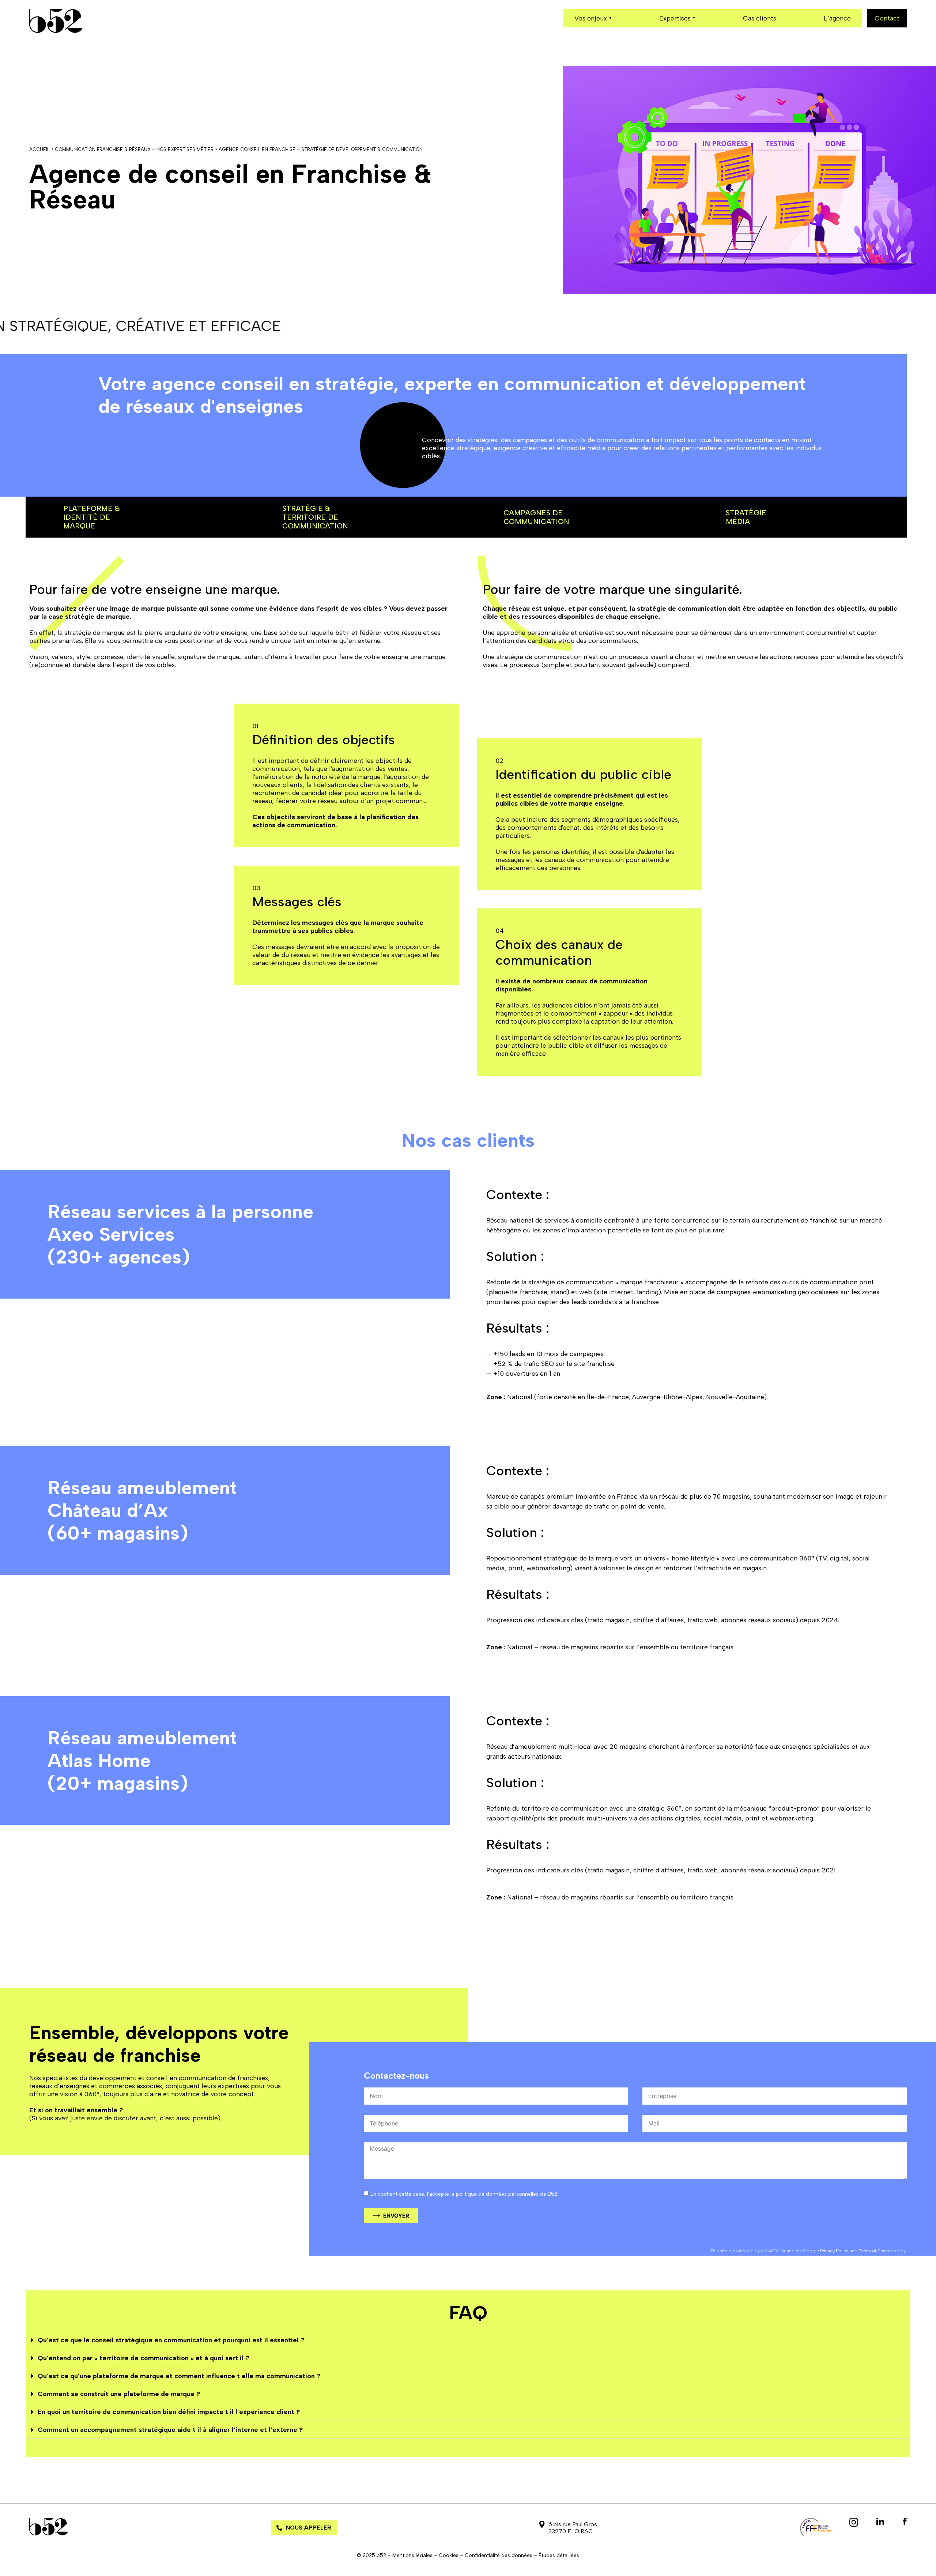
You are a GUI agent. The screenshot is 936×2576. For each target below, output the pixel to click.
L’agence (837, 18)
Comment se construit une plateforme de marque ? (119, 2394)
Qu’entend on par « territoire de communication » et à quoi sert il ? (143, 2358)
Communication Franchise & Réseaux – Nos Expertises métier (134, 149)
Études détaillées (559, 2555)
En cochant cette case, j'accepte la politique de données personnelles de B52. (464, 2194)
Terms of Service (876, 2251)
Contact (887, 18)
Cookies (449, 2555)
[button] (468, 2340)
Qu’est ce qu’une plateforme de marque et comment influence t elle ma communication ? (179, 2376)
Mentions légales (412, 2555)
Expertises (675, 18)
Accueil (39, 149)
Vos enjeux (591, 18)
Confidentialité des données (499, 2555)
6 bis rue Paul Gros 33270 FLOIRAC (573, 2528)
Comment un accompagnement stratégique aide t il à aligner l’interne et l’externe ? (170, 2430)
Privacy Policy (834, 2251)
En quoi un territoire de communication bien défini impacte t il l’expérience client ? (169, 2412)
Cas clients (760, 18)
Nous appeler (309, 2528)
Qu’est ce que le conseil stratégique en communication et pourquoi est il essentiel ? (171, 2340)
